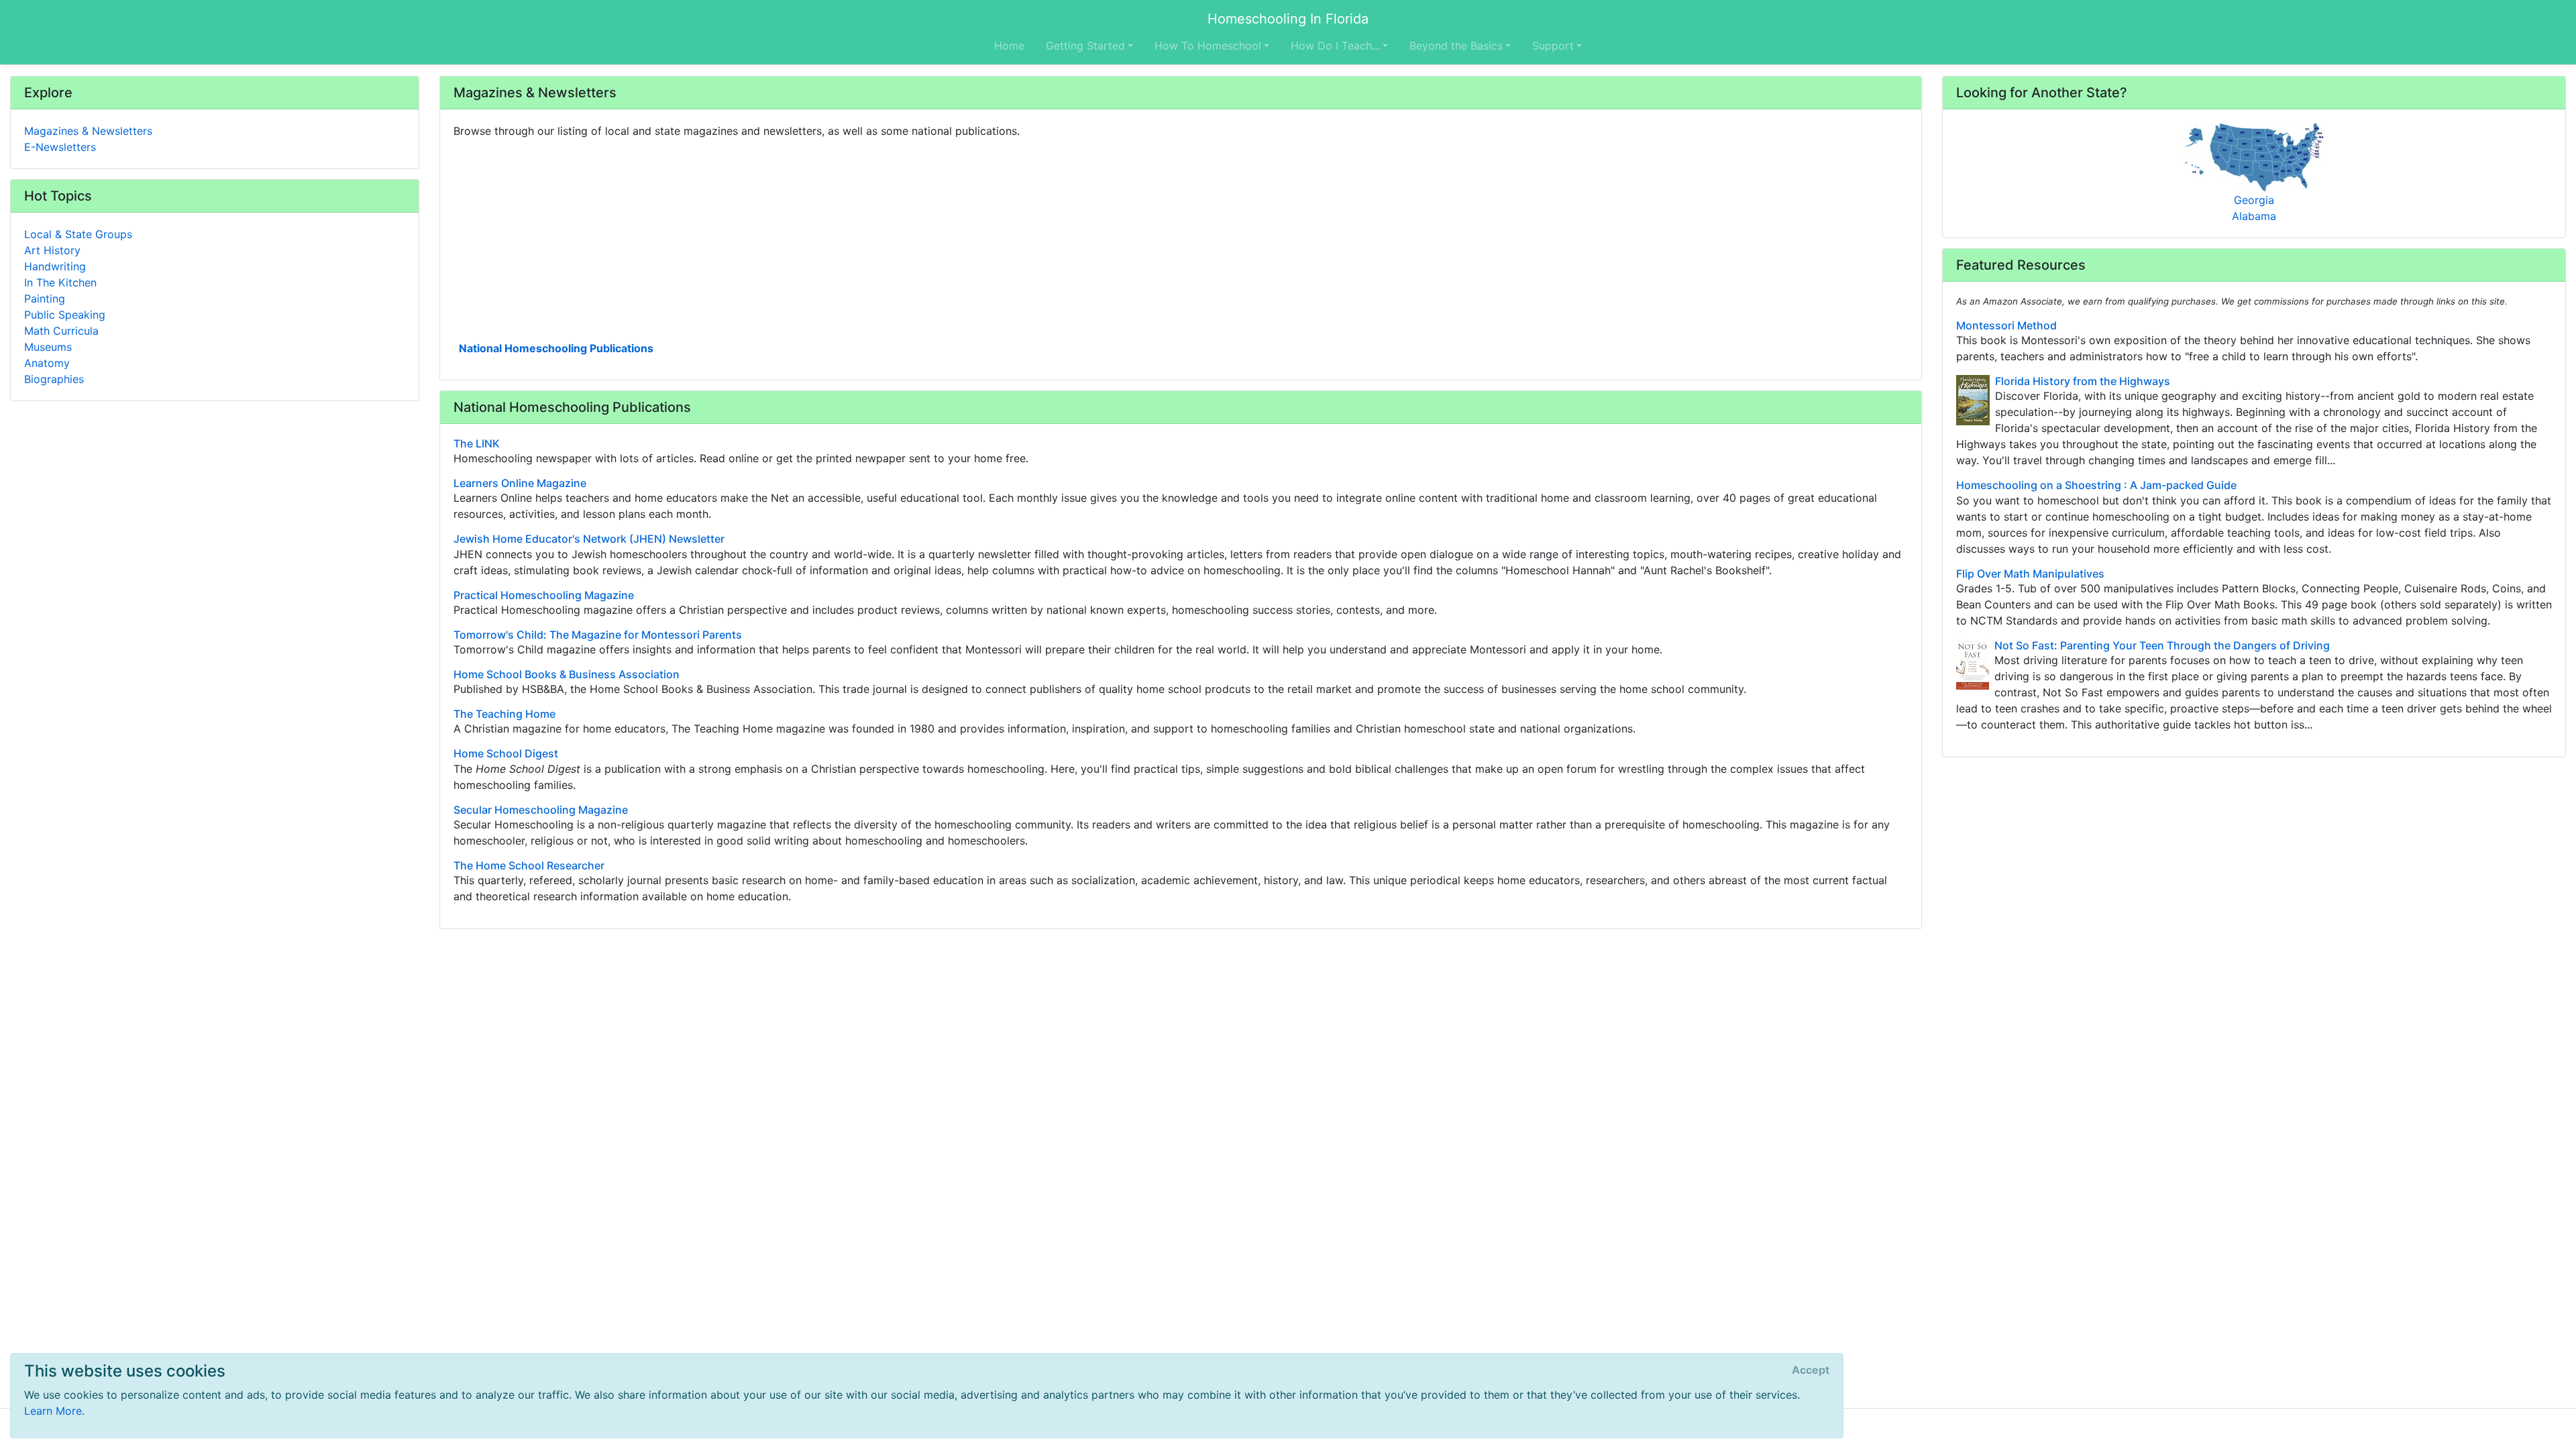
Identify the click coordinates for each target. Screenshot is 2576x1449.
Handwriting (55, 266)
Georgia (2254, 200)
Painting (45, 299)
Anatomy (47, 363)
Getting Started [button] (1085, 46)
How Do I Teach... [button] (1335, 46)
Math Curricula (61, 331)
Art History (52, 250)
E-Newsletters (60, 147)
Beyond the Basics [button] (1456, 46)
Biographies (54, 379)
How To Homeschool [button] (1208, 46)
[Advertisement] (856, 238)
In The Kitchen (60, 282)
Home (1009, 46)
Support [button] (1553, 46)
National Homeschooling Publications (556, 348)
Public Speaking (65, 315)
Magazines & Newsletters (88, 131)
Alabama (2254, 216)
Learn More (53, 1411)
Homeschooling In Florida (1288, 19)
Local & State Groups (78, 234)
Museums (48, 347)
